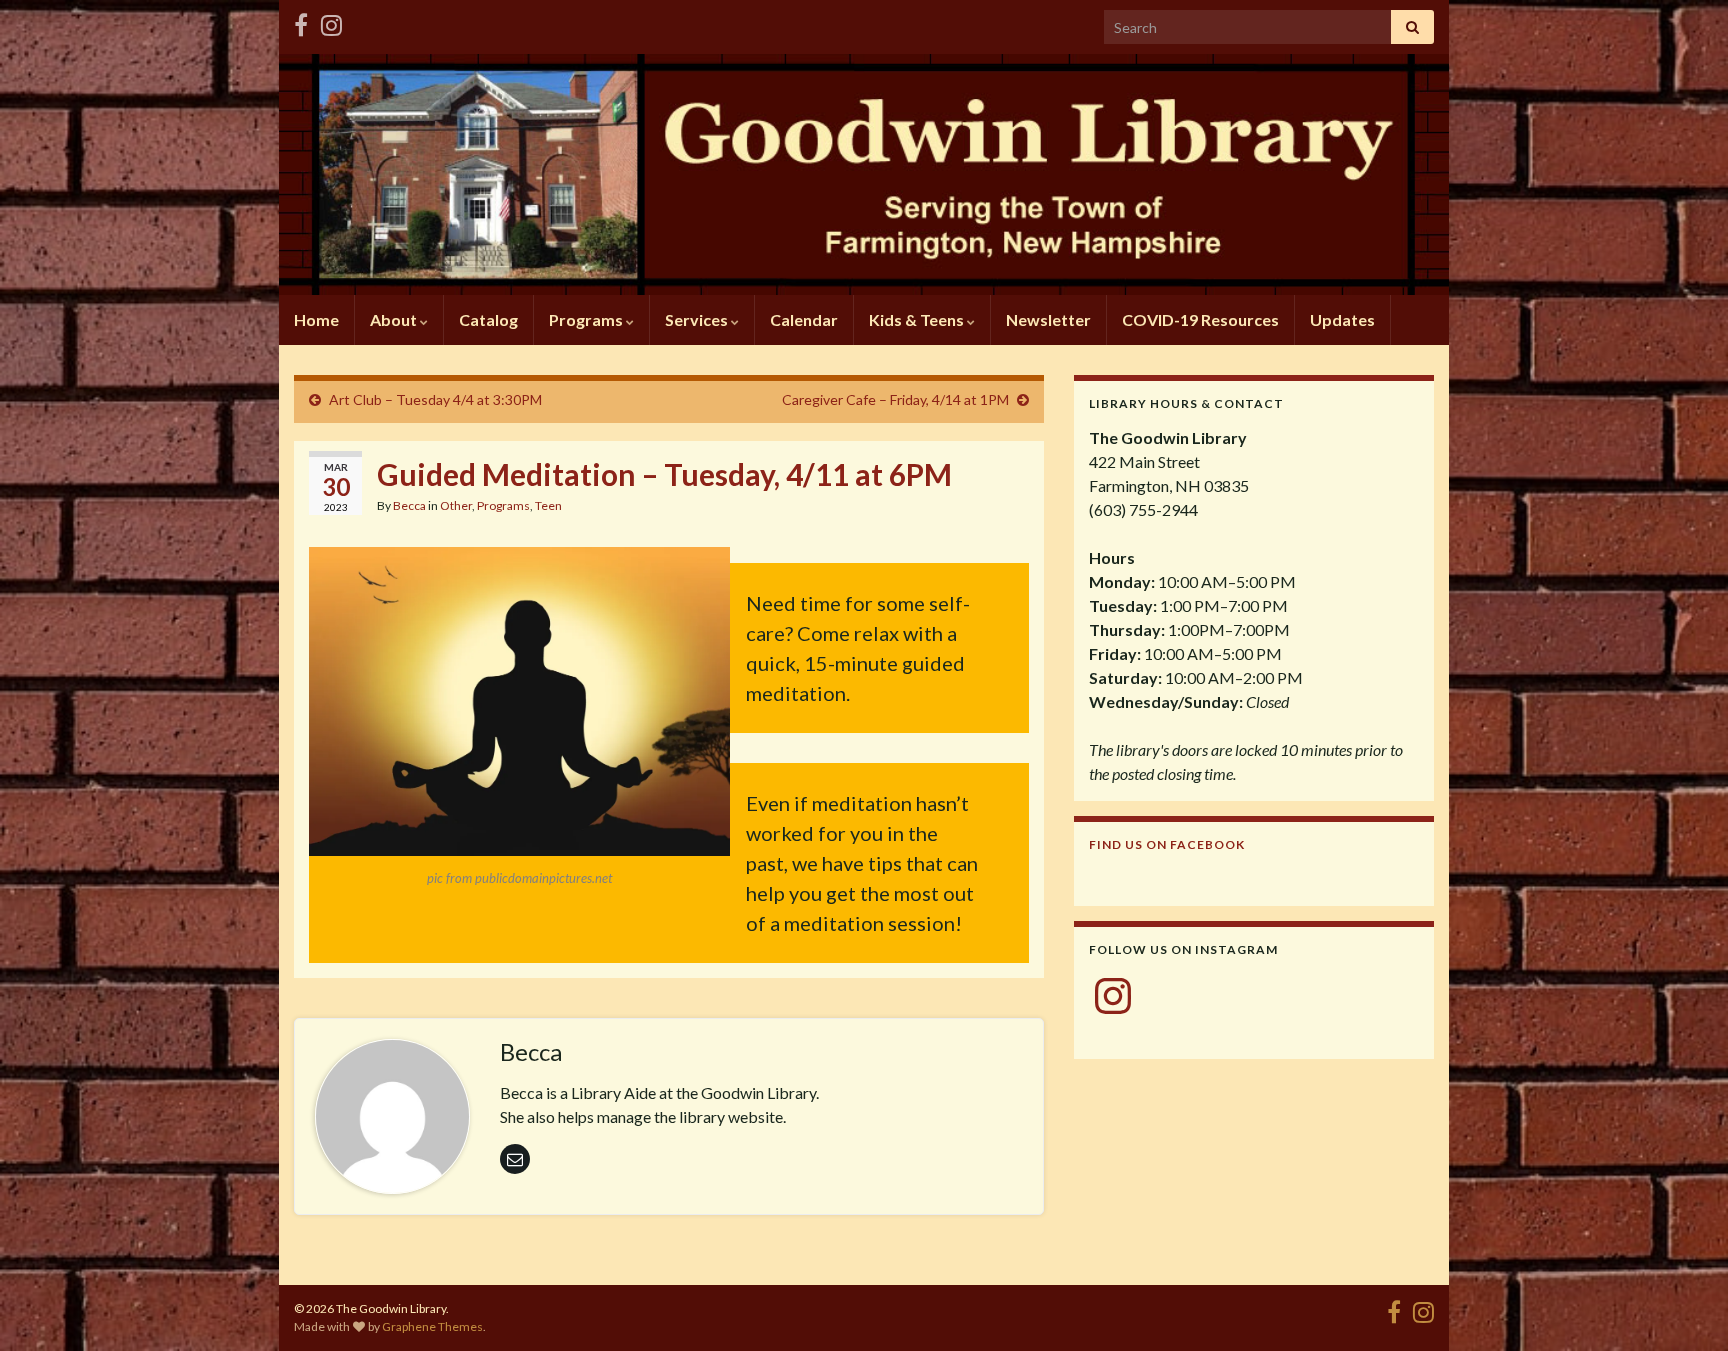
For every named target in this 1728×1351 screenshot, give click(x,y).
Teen (548, 505)
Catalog (488, 319)
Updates (1342, 319)
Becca (409, 505)
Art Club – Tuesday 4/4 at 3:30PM (435, 399)
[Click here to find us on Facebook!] (301, 21)
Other (456, 505)
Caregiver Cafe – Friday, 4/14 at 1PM (895, 399)
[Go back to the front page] (864, 174)
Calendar (804, 319)
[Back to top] (1683, 1306)
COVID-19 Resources (1200, 319)
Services (698, 319)
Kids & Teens (918, 319)
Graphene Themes (432, 1326)
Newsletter (1048, 319)
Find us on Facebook (1167, 844)
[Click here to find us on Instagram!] (331, 21)
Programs (587, 319)
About (395, 319)
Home (316, 319)
